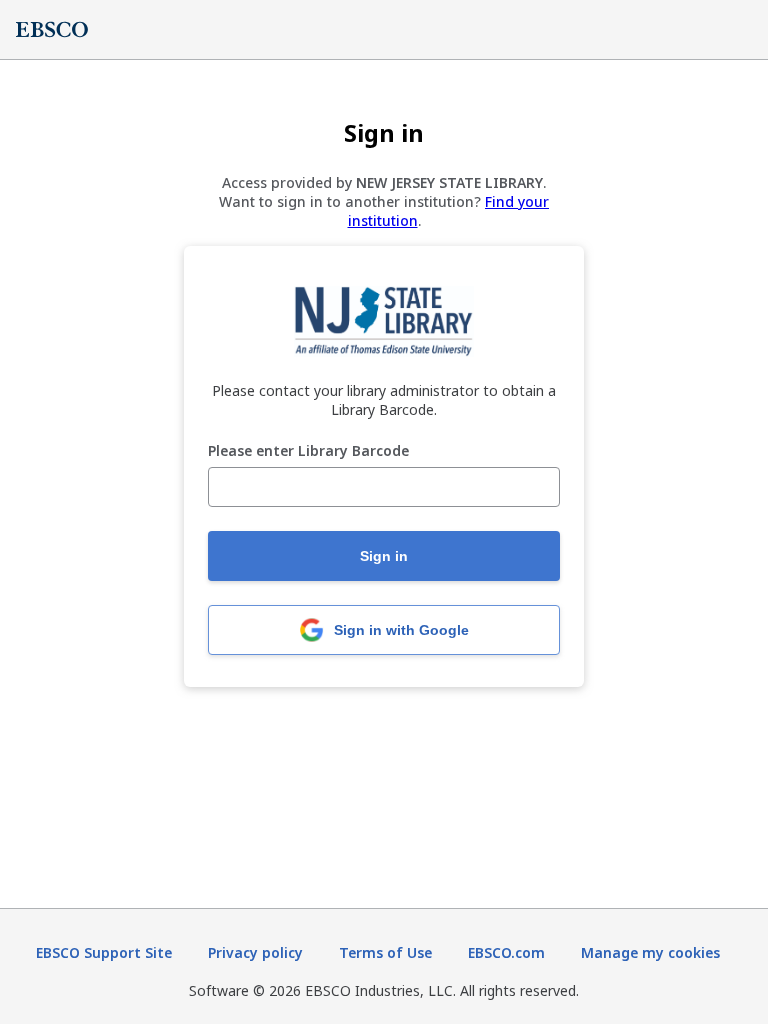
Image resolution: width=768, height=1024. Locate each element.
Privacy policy (255, 952)
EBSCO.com (506, 952)
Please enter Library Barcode (308, 451)
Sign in (384, 556)
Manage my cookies (650, 952)
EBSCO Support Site (104, 952)
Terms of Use (385, 952)
